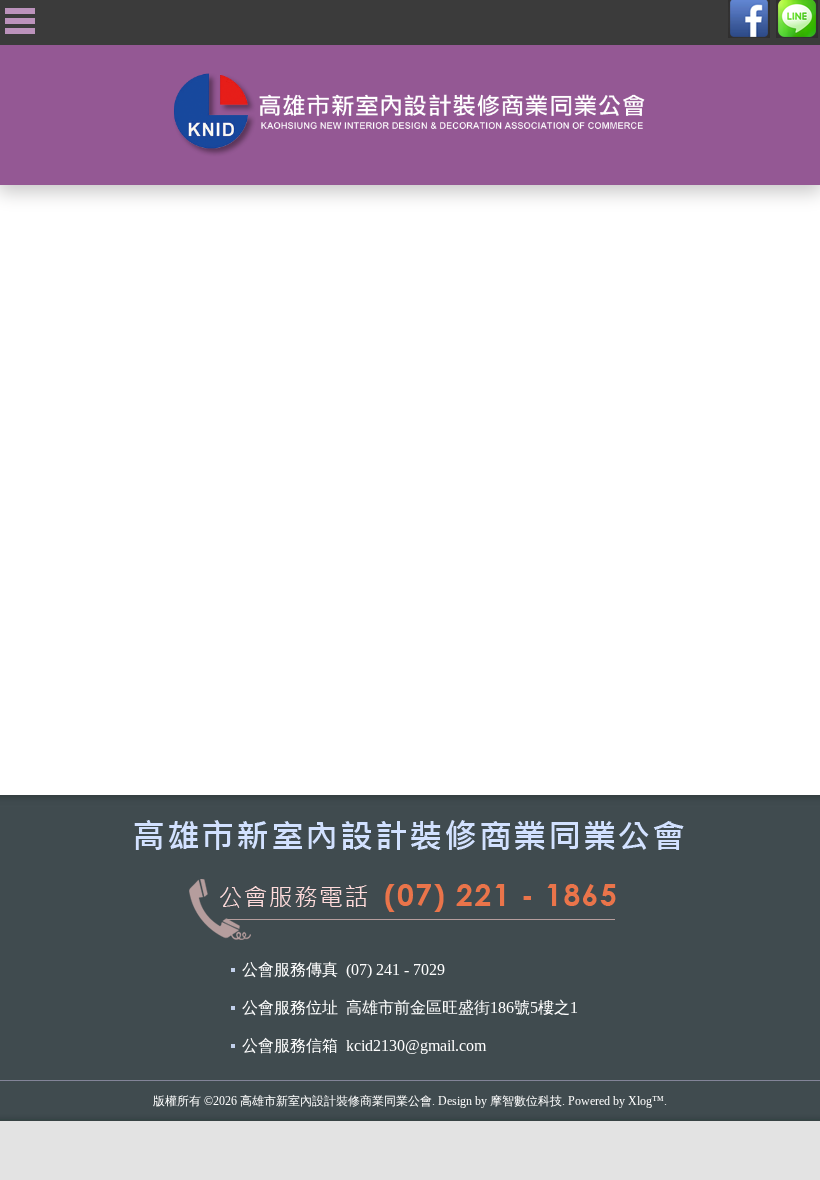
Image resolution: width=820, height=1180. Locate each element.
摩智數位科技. (527, 1101)
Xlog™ (646, 1101)
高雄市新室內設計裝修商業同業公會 (336, 1101)
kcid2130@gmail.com (416, 1045)
